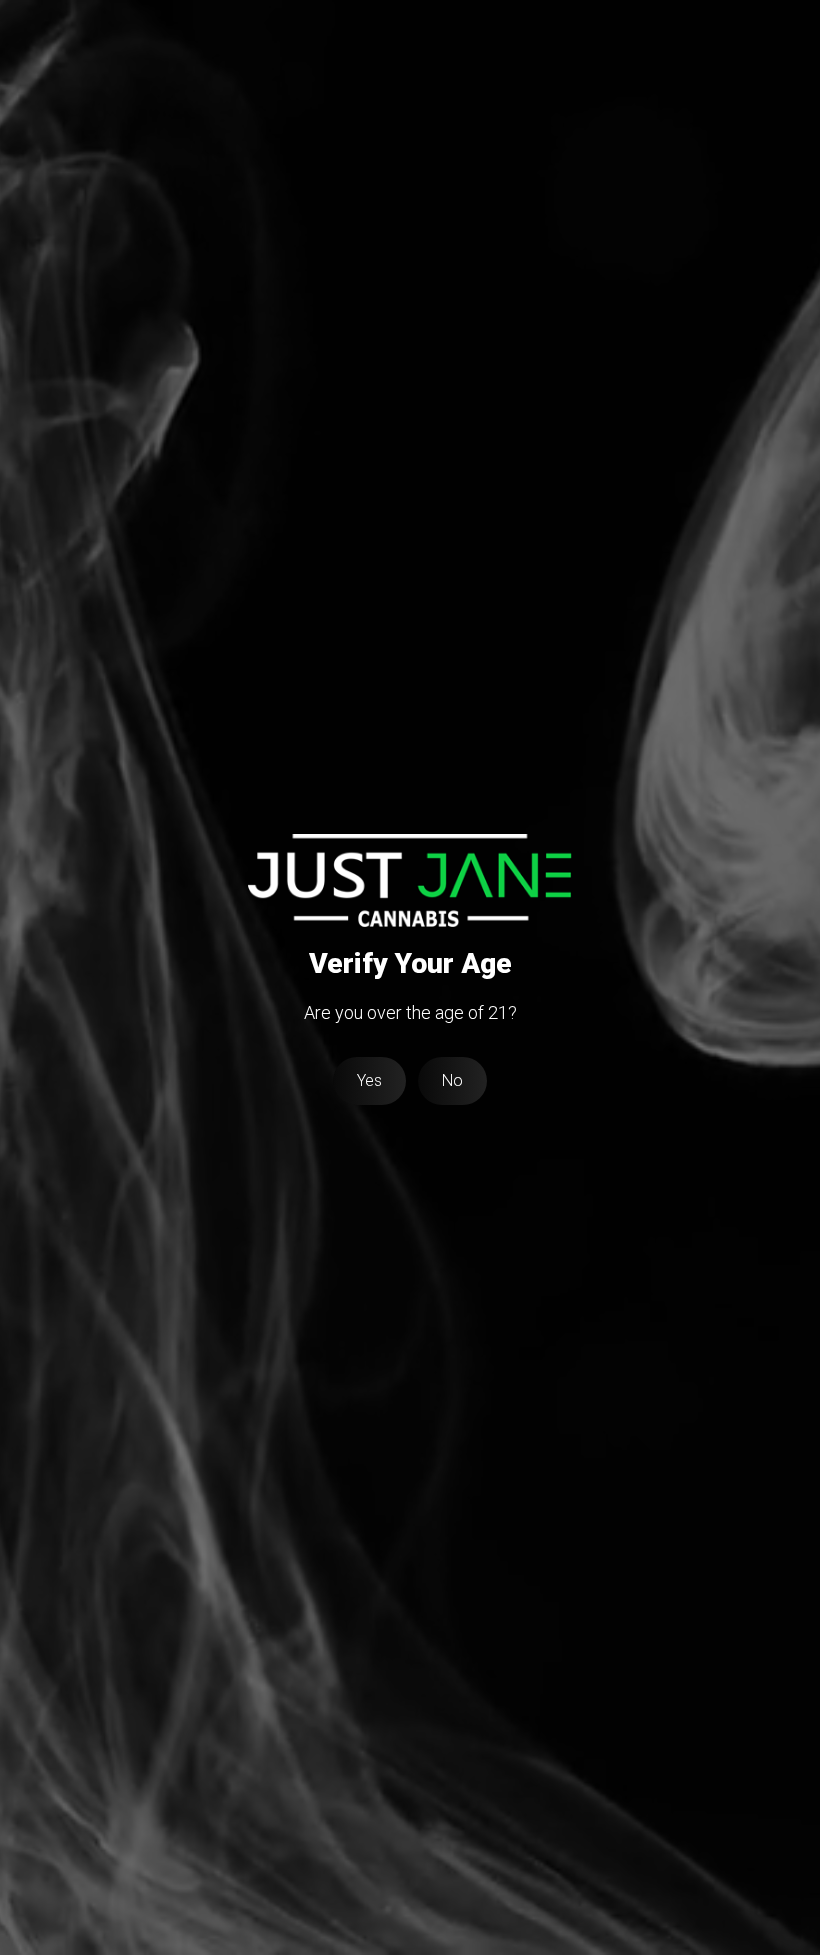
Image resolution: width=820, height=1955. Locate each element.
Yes (369, 1080)
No (452, 1080)
